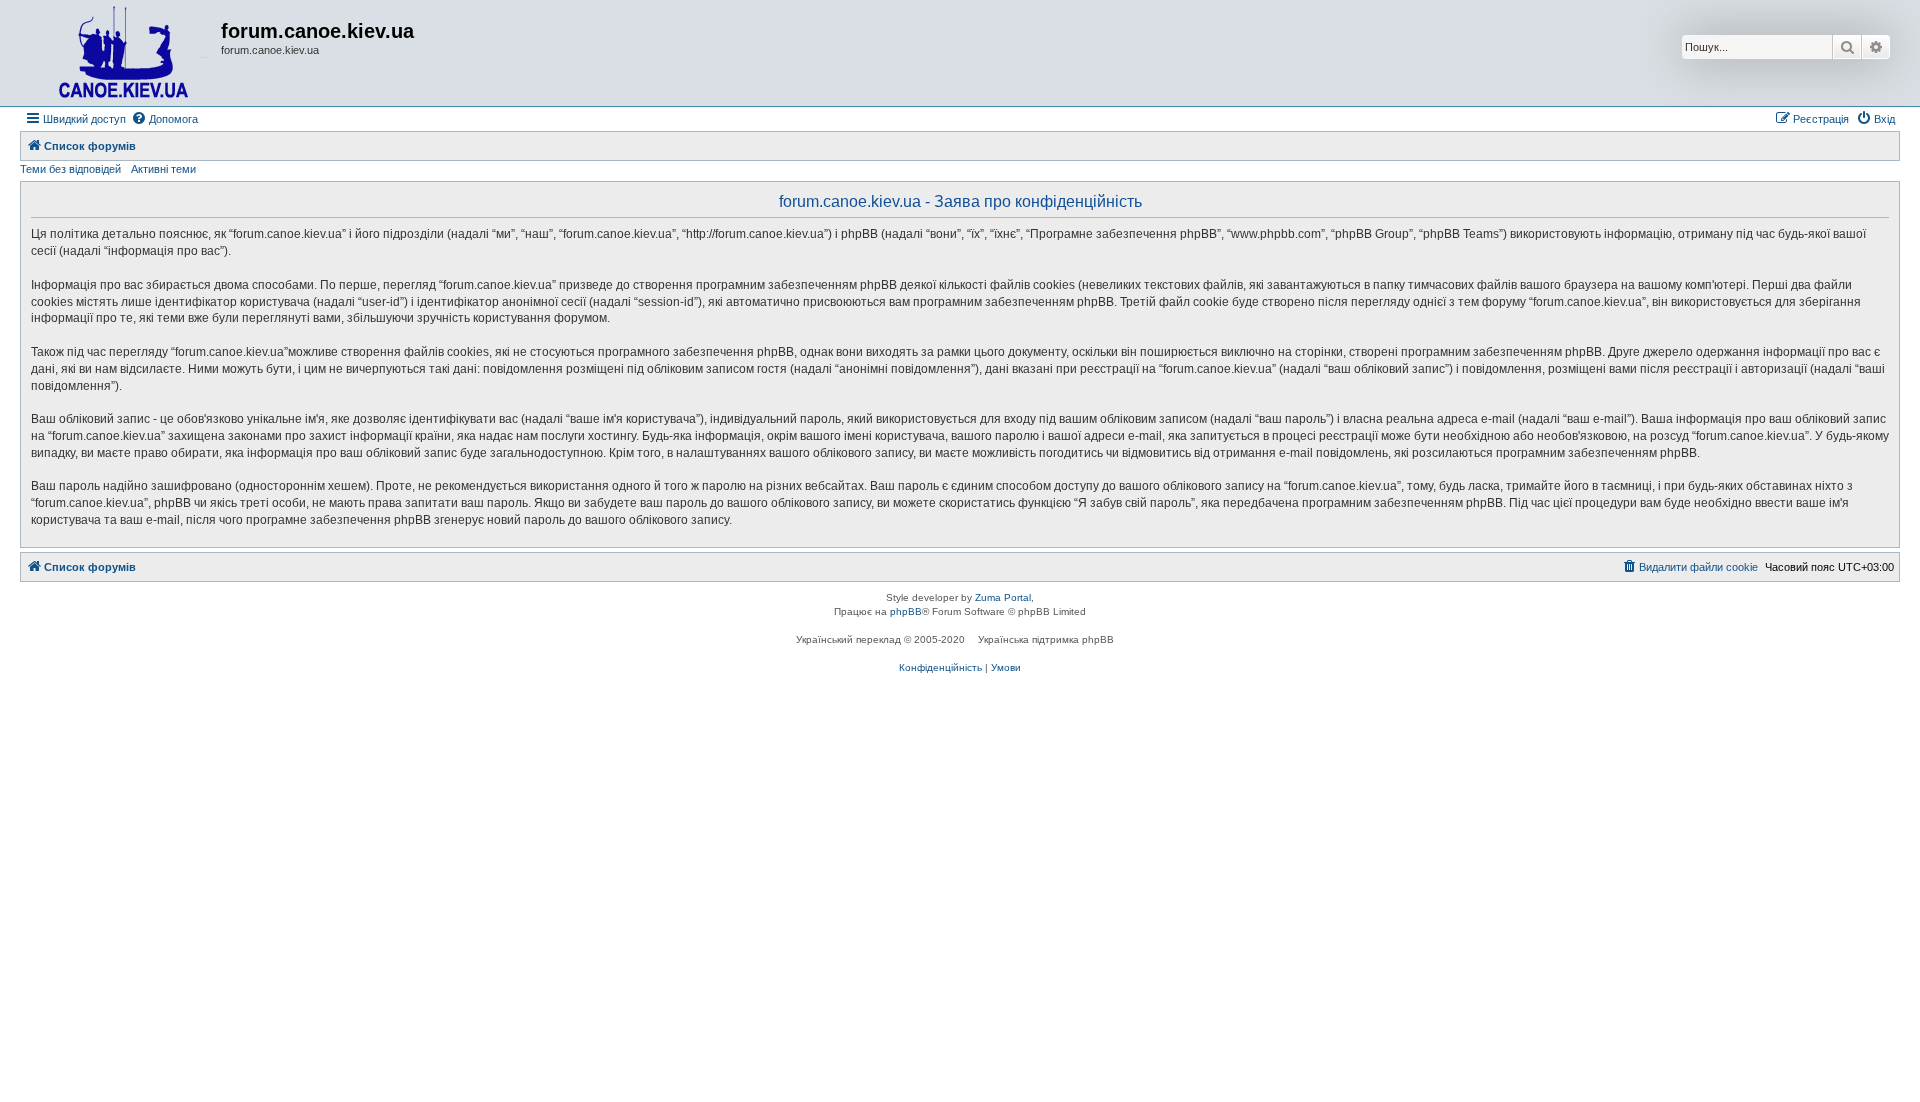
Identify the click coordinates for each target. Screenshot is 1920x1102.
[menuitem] (164, 119)
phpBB (906, 611)
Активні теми (163, 169)
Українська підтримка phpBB (1046, 639)
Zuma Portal (1003, 597)
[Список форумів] (123, 53)
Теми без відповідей (70, 169)
